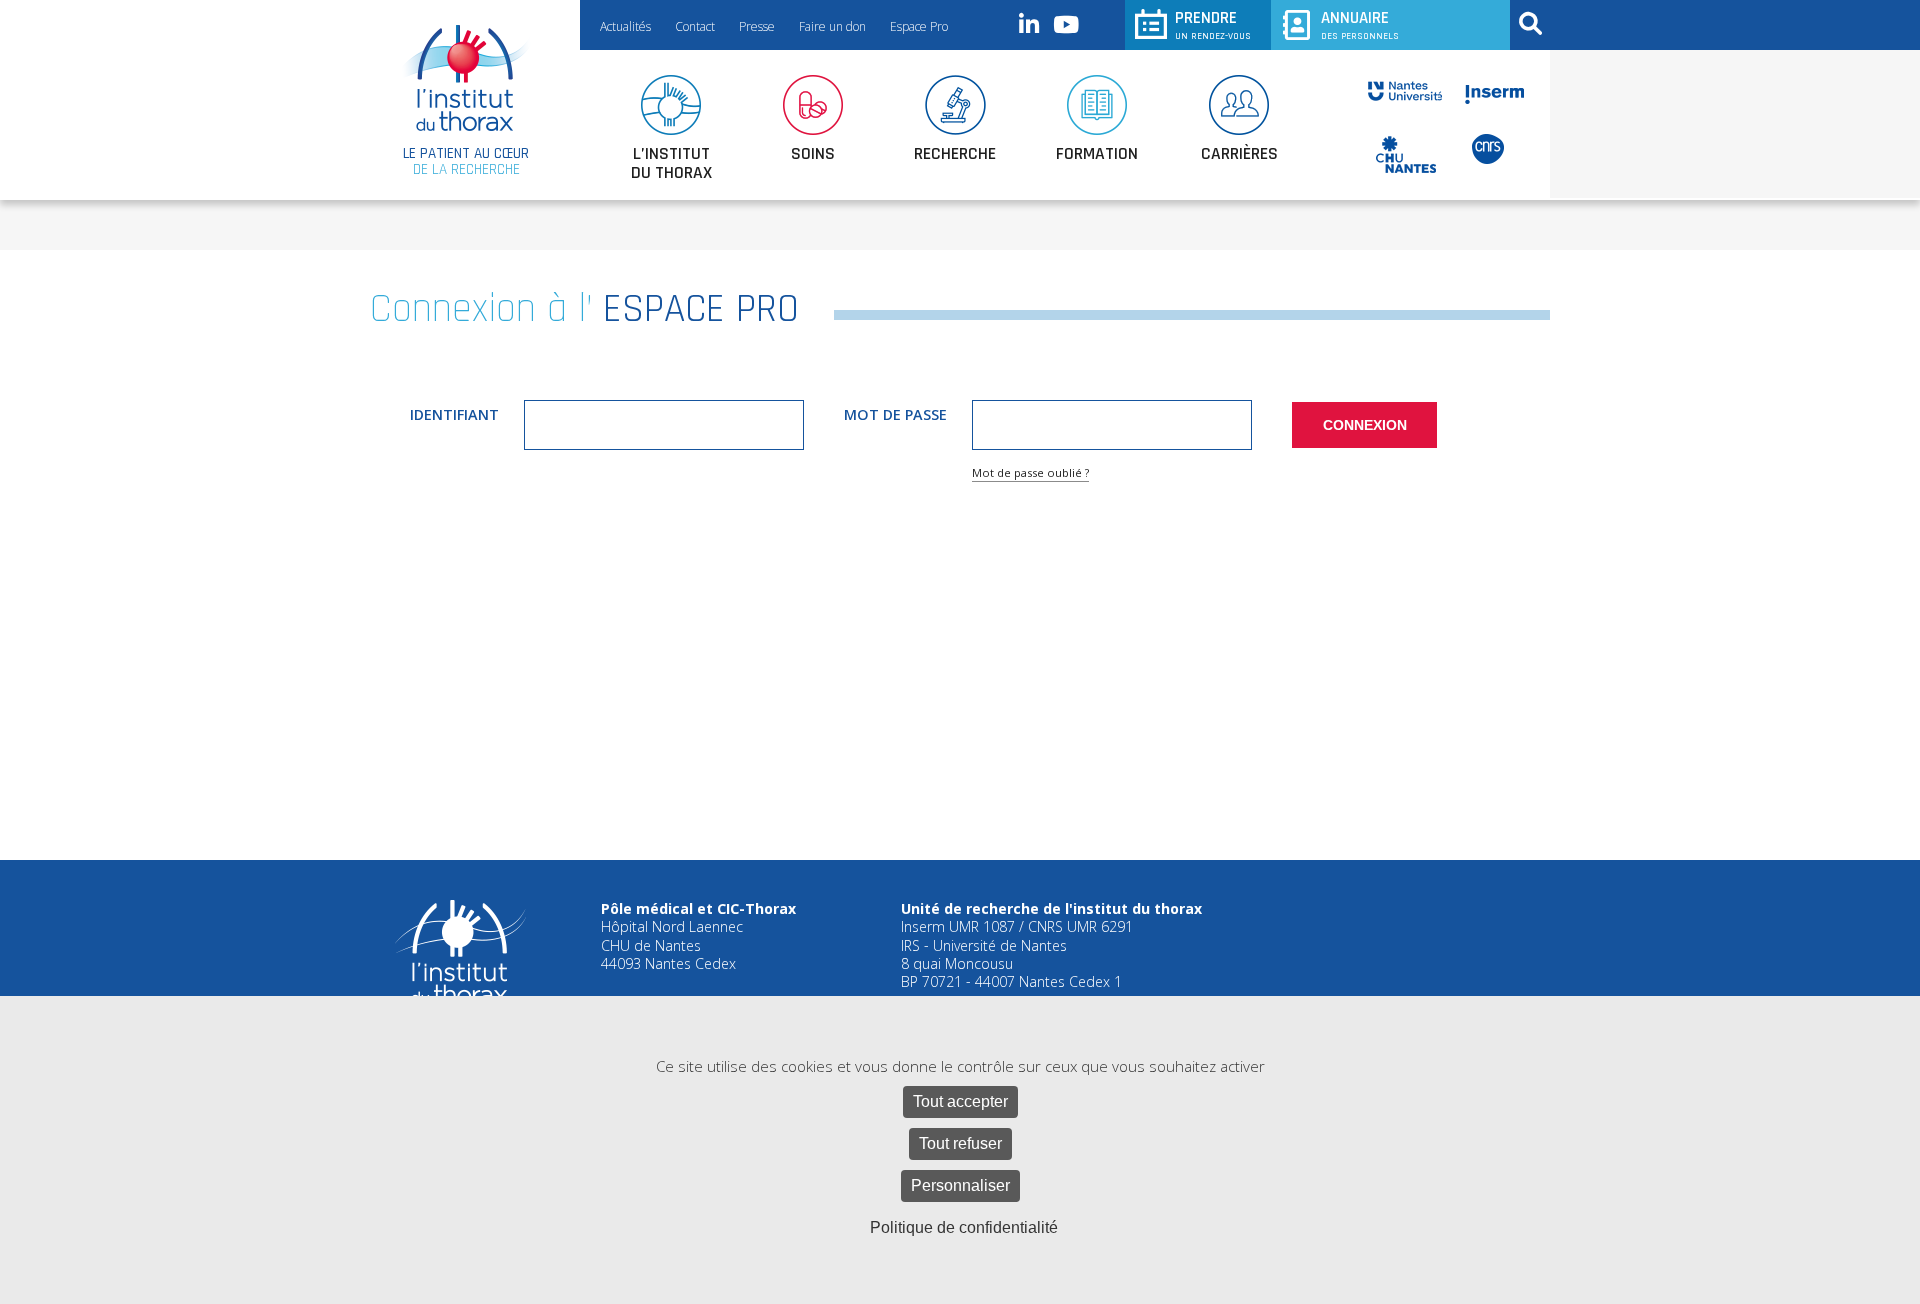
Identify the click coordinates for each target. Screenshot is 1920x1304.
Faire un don (832, 26)
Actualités (625, 26)
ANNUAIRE (1360, 24)
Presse (757, 26)
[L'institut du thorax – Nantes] (466, 78)
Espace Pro (919, 26)
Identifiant (454, 415)
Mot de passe (895, 415)
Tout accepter (960, 1101)
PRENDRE (1213, 24)
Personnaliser (960, 1185)
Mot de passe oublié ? (1030, 472)
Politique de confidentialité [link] (964, 1227)
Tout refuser (960, 1143)
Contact (695, 26)
